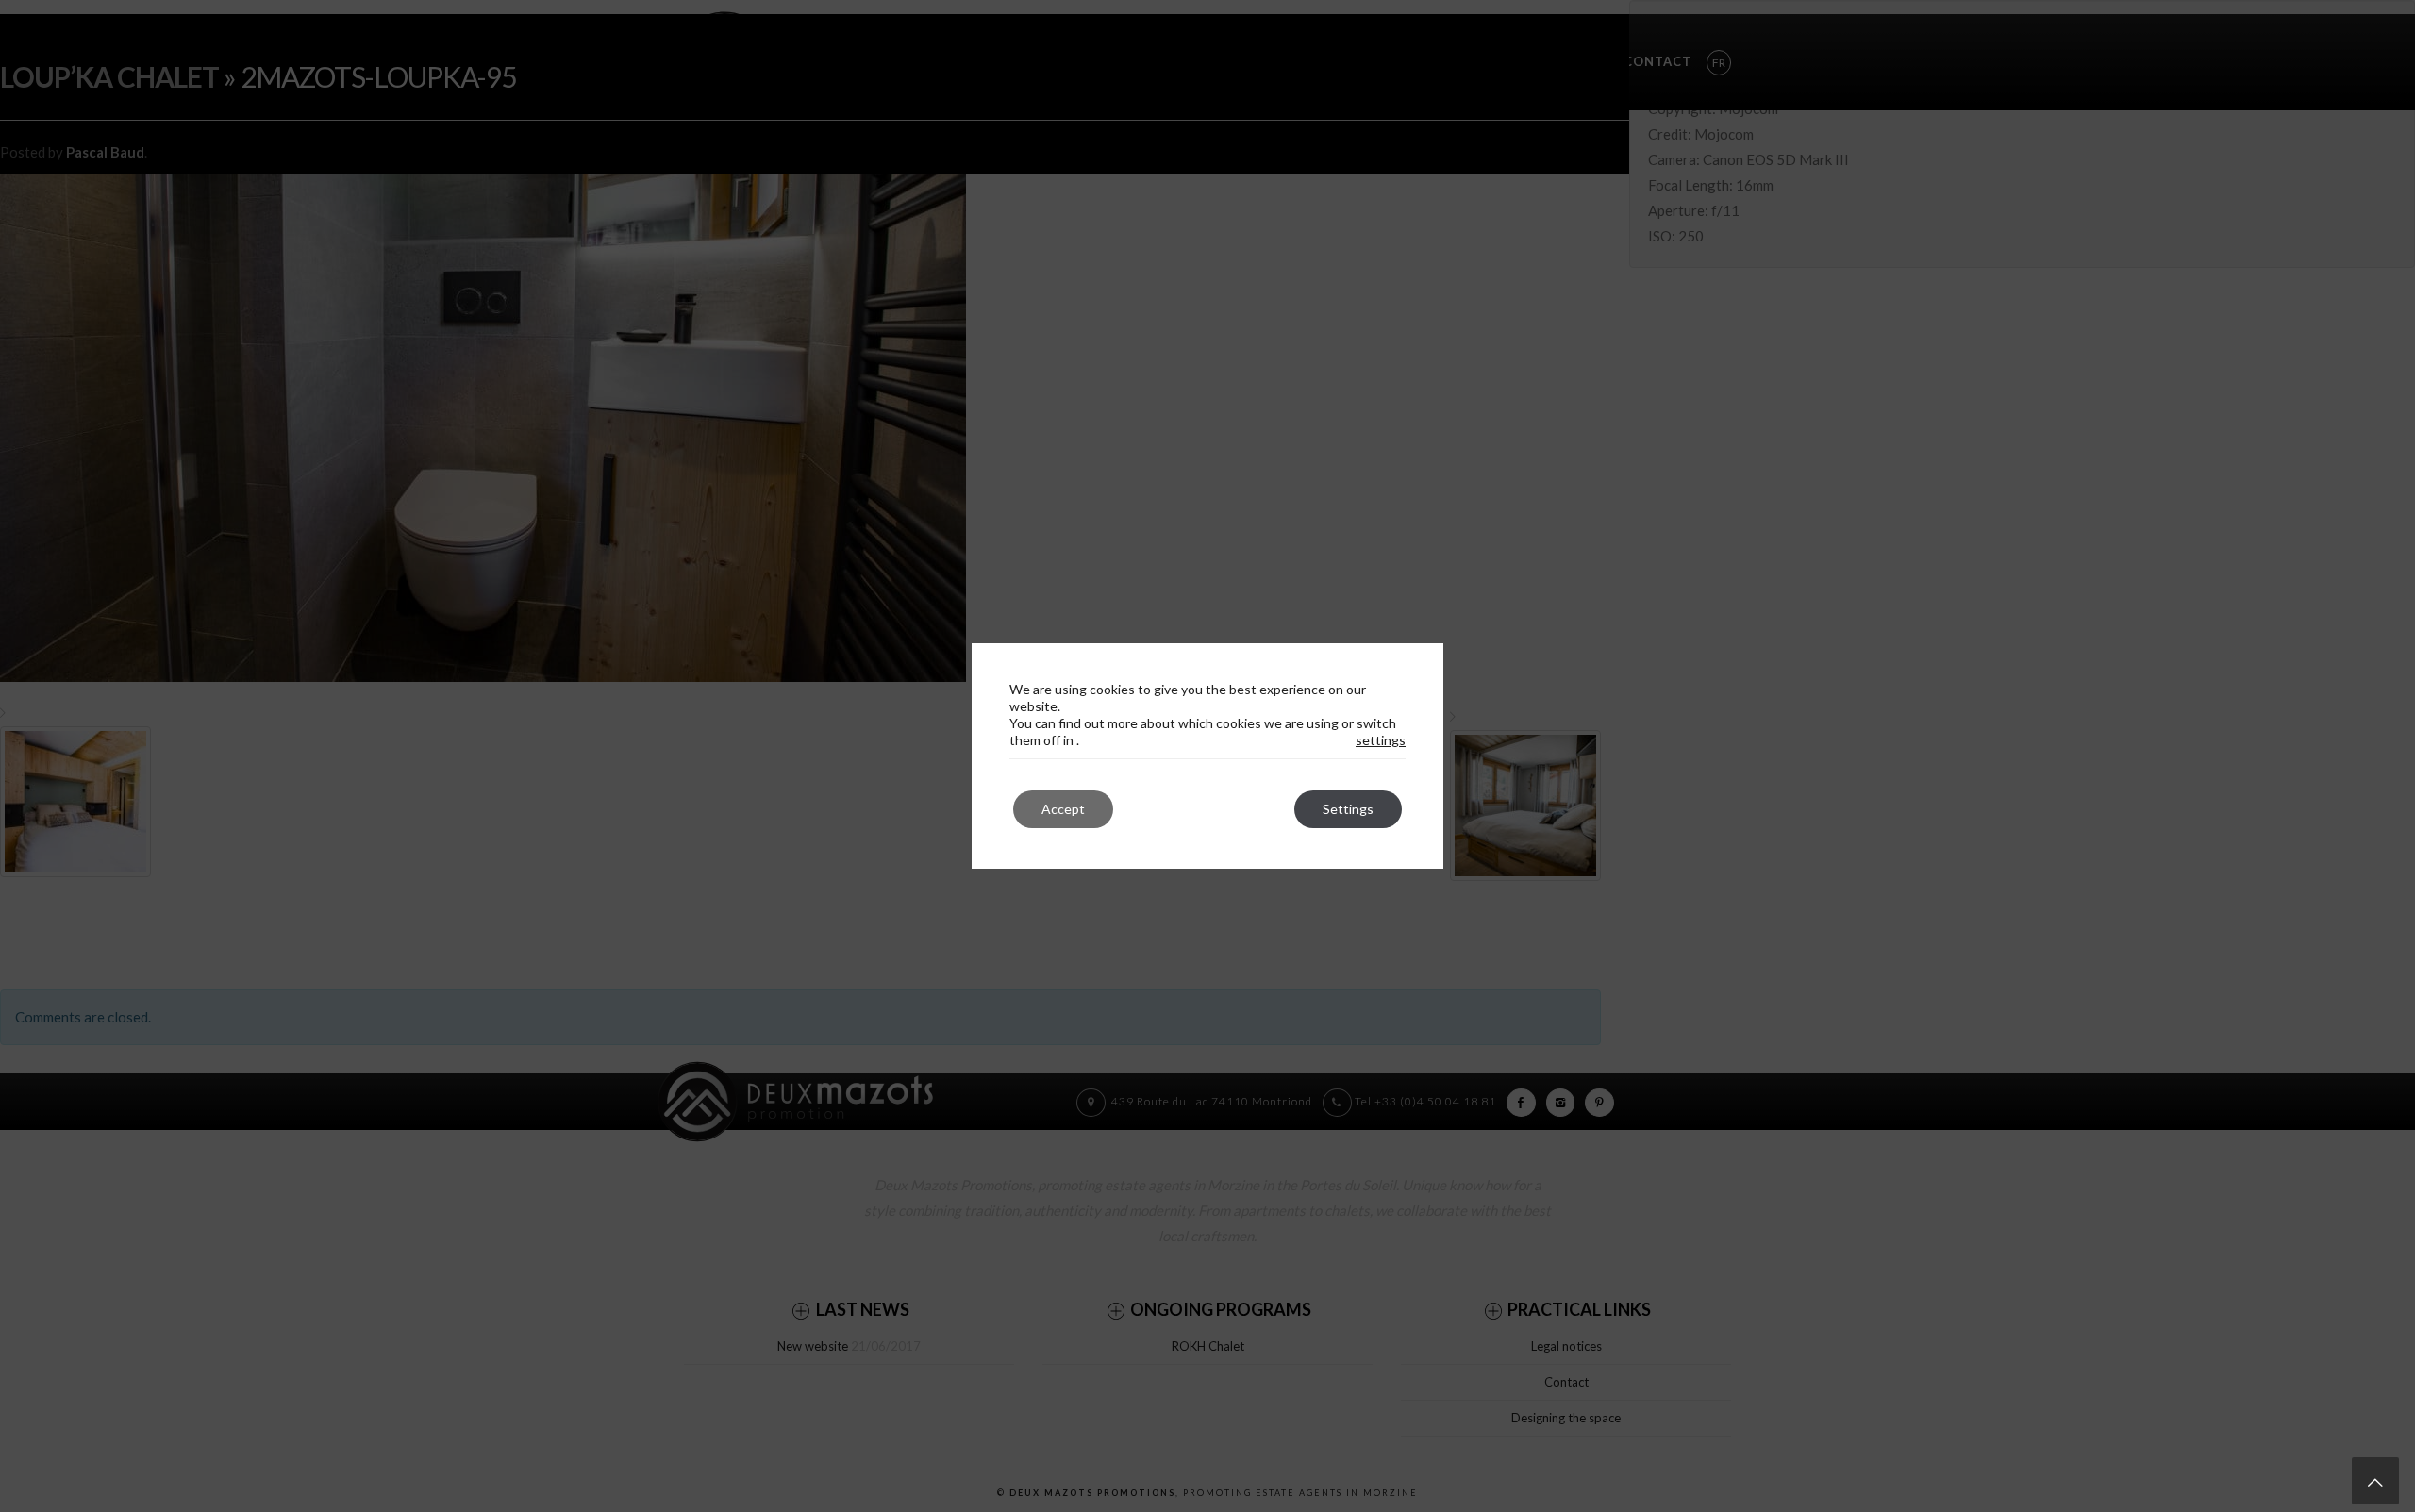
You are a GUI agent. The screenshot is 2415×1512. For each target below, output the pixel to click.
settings (1381, 740)
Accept (1063, 809)
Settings (1348, 809)
